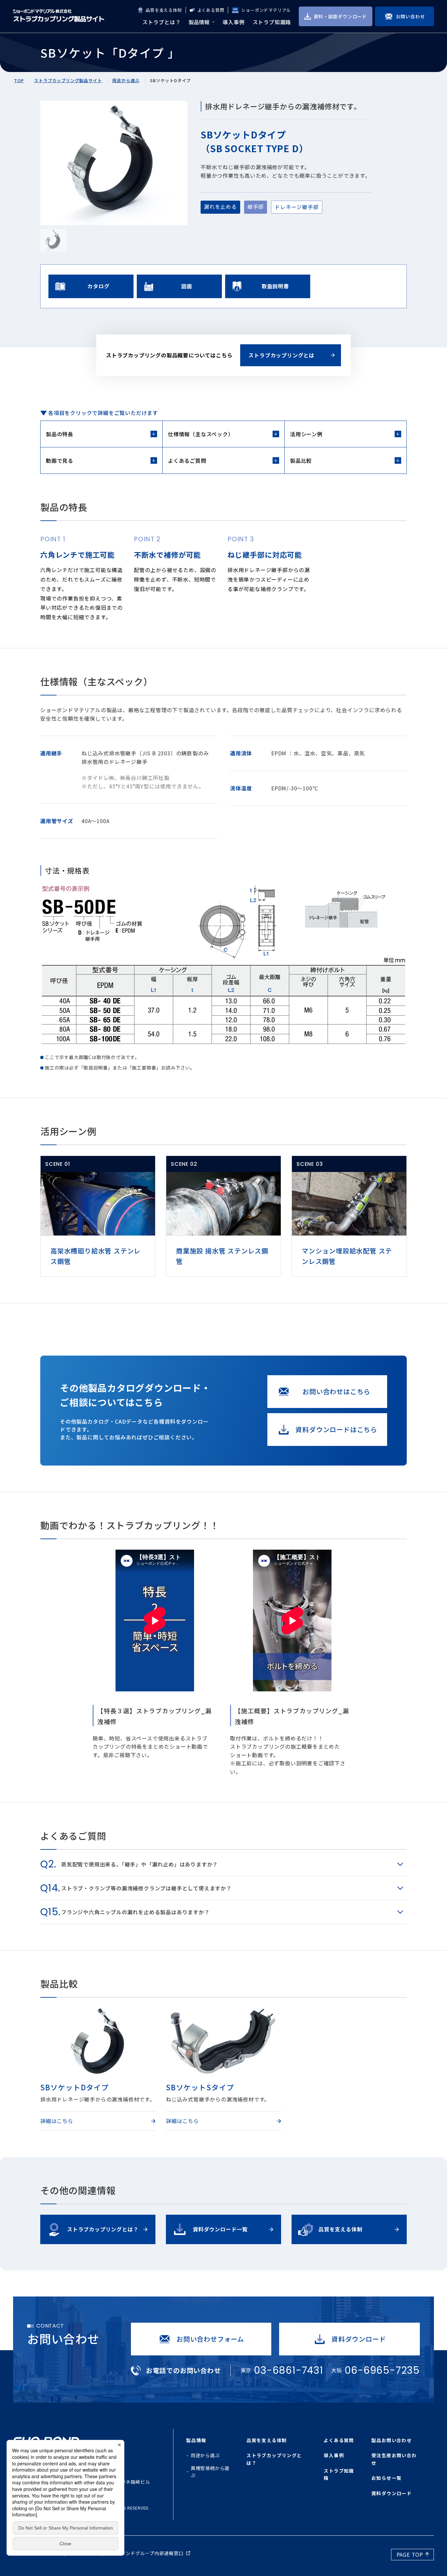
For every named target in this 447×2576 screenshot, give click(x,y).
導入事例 (334, 2455)
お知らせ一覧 (386, 2478)
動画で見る (60, 460)
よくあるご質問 (187, 460)
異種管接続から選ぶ (210, 2472)
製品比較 (301, 460)
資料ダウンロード (392, 2493)
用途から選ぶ (205, 2455)
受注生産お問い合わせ (394, 2459)
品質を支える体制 (164, 10)
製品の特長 (60, 434)
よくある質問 (211, 10)
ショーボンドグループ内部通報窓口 (145, 2553)
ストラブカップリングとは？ (274, 2459)
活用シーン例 (306, 434)
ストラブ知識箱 (339, 2474)
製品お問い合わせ (392, 2440)
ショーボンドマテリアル (266, 10)
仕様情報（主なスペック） (201, 434)
